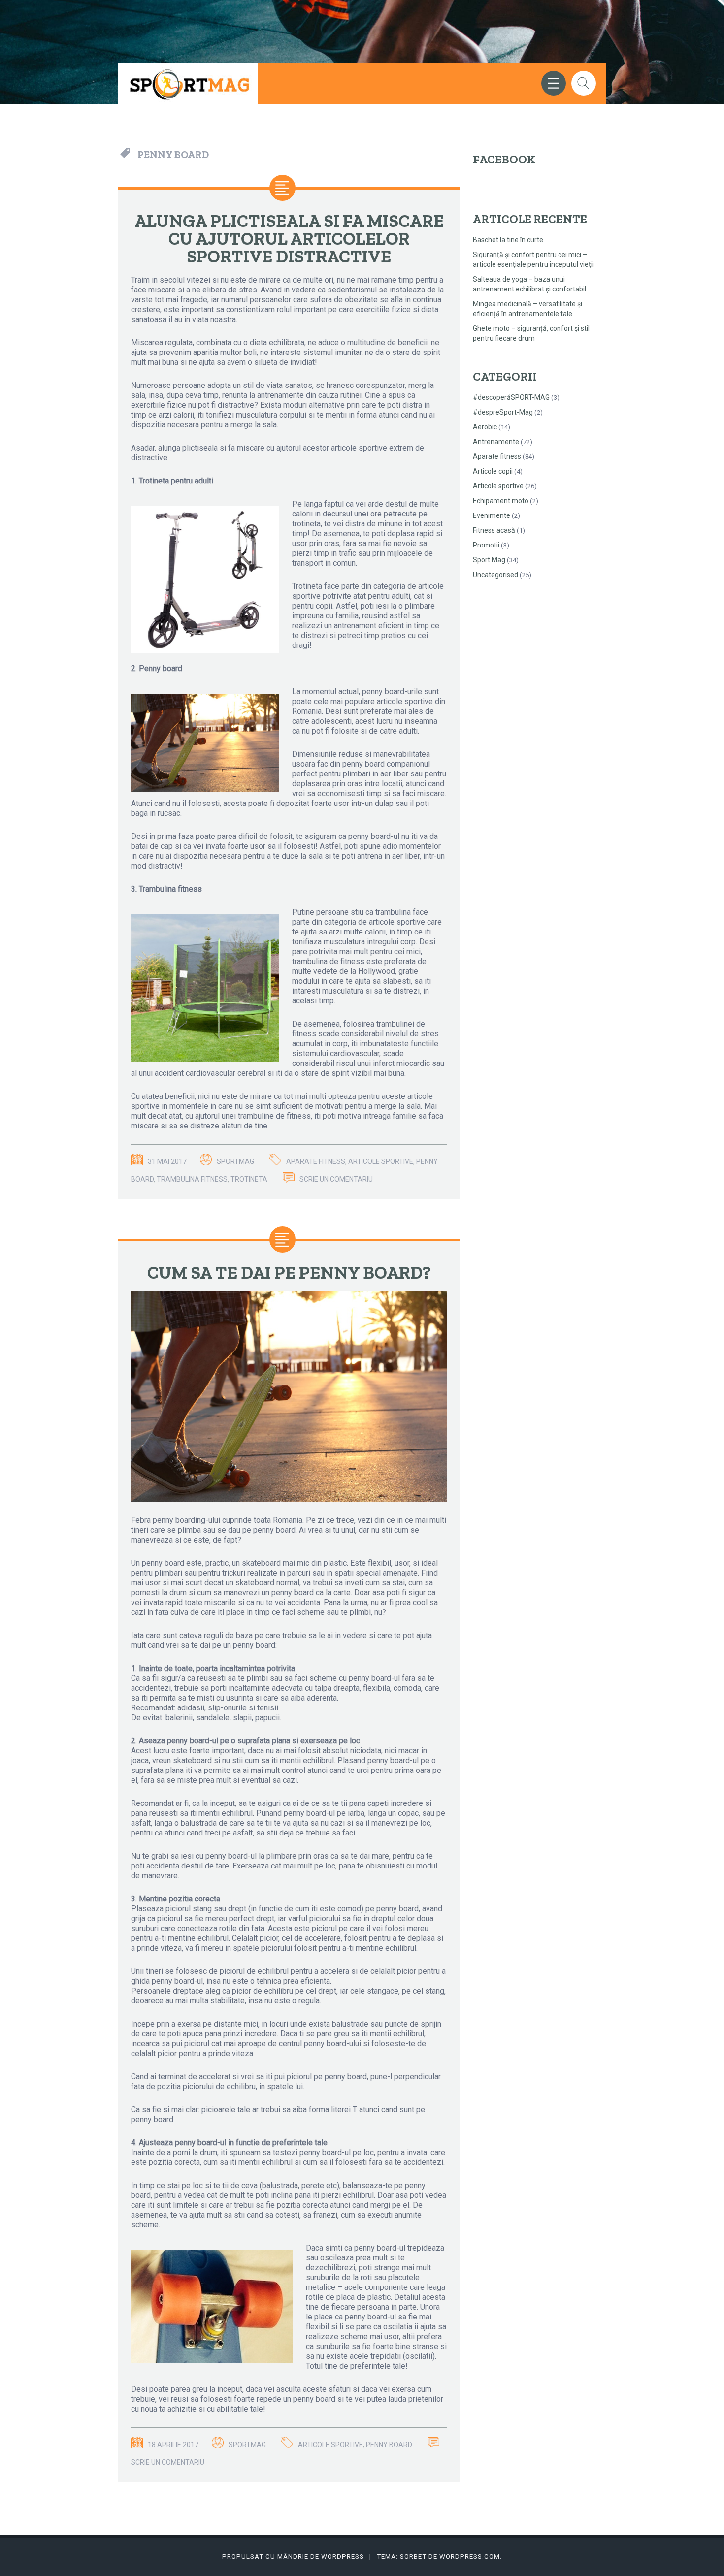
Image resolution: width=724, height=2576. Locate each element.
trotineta (249, 1179)
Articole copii (493, 471)
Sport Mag (489, 560)
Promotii (486, 545)
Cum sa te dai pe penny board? (289, 1272)
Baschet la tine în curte (508, 240)
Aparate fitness (497, 456)
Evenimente (492, 515)
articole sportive (381, 1161)
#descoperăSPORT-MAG (511, 397)
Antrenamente (496, 442)
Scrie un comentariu (336, 1179)
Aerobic (485, 427)
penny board (389, 2445)
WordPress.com (470, 2557)
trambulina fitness (192, 1179)
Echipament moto (501, 501)
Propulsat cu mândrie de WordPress (293, 2557)
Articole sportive (498, 486)
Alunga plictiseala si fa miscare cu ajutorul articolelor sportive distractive (289, 239)
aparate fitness (316, 1161)
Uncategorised (495, 575)
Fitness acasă (494, 530)
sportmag (235, 1161)
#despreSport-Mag (503, 412)
